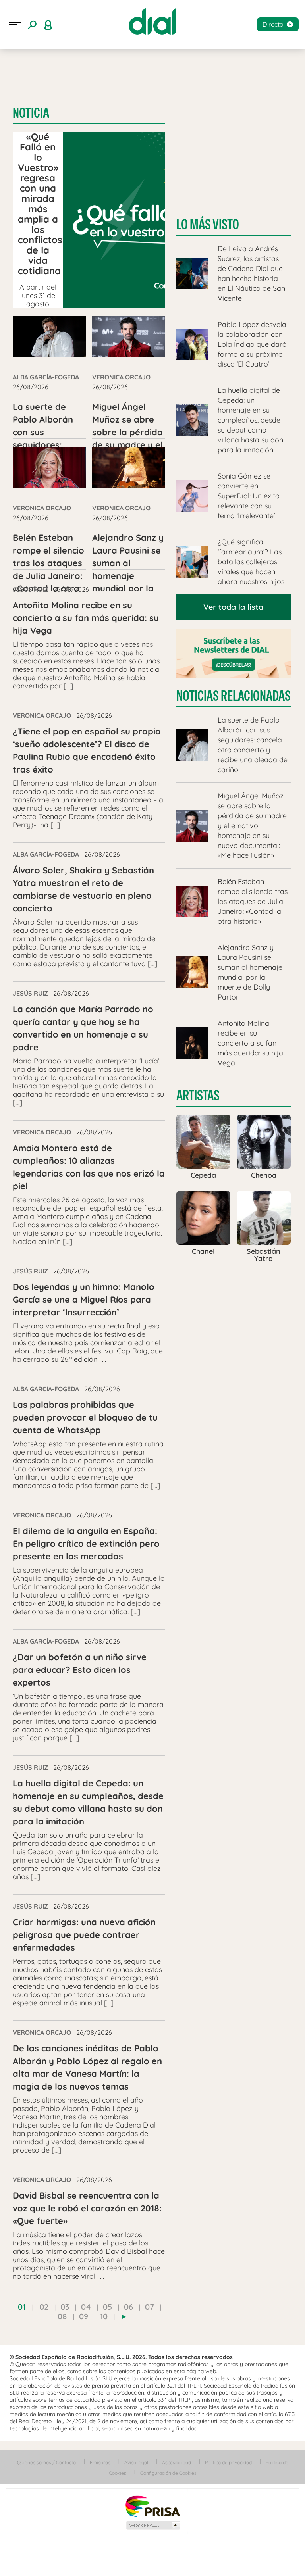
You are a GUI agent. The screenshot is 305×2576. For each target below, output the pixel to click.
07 (150, 2307)
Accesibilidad (177, 2462)
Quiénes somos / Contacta (46, 2462)
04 (86, 2307)
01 (22, 2307)
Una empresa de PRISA (152, 2506)
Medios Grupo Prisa (153, 2525)
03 (65, 2307)
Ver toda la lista (233, 607)
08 (62, 2316)
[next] (124, 2317)
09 (84, 2316)
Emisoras (100, 2462)
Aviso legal (136, 2462)
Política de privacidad (228, 2462)
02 (44, 2307)
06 (128, 2307)
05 (107, 2307)
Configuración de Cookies (168, 2473)
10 (104, 2316)
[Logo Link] (152, 21)
